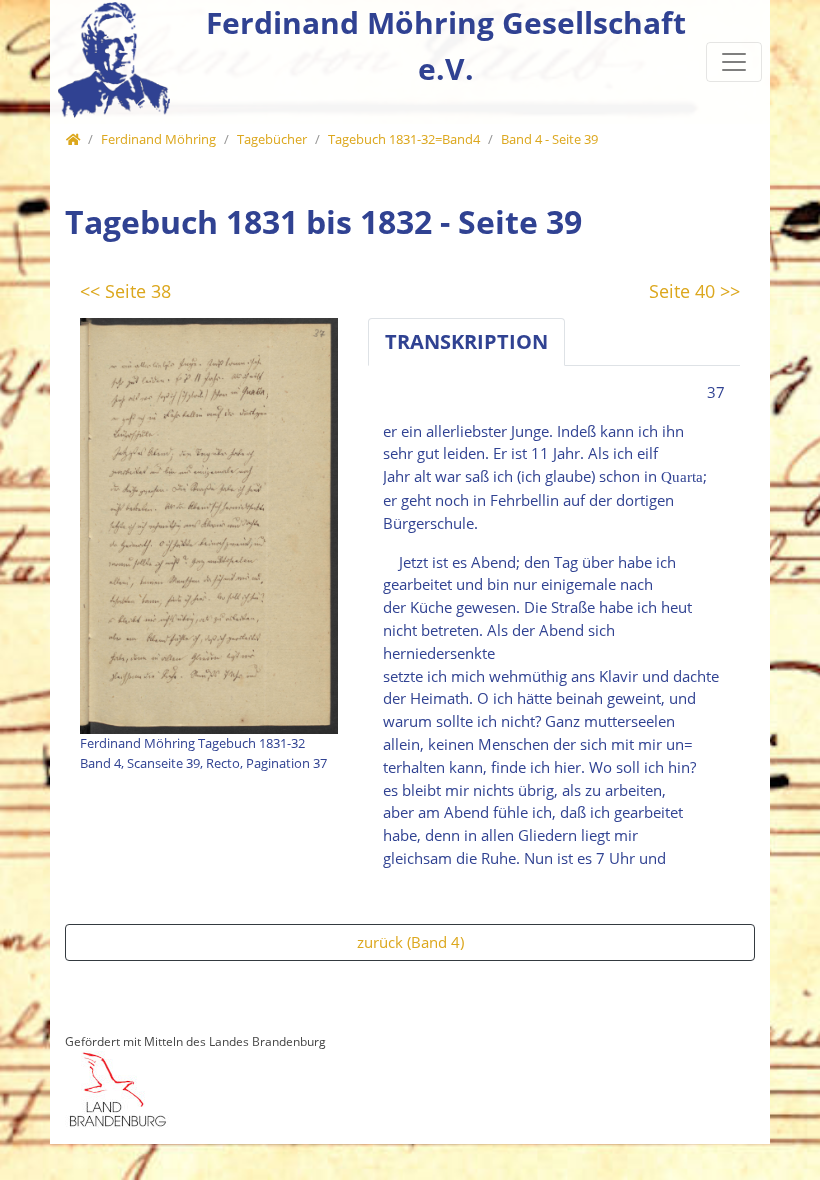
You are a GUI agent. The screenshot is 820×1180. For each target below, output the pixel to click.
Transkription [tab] (466, 341)
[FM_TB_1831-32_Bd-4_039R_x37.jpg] (209, 524)
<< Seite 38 (125, 291)
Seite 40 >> (694, 291)
